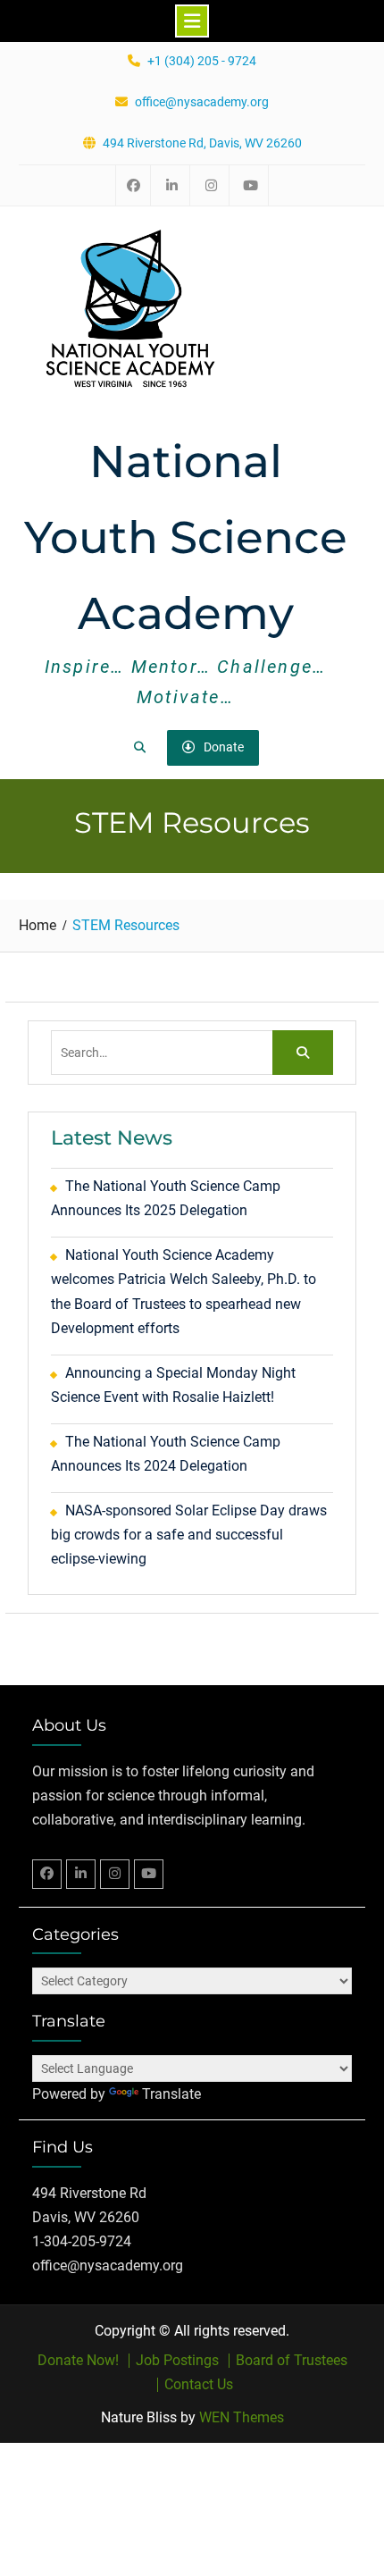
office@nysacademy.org (202, 102)
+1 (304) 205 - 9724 (202, 61)
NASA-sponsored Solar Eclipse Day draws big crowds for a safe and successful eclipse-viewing (189, 1535)
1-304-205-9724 (82, 2241)
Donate (224, 747)
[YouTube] (149, 1874)
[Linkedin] (81, 1874)
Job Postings (177, 2361)
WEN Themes (242, 2417)
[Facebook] (47, 1874)
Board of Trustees (292, 2361)
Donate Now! (78, 2361)
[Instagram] (115, 1874)
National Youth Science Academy (186, 537)
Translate (171, 2094)
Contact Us (199, 2385)
